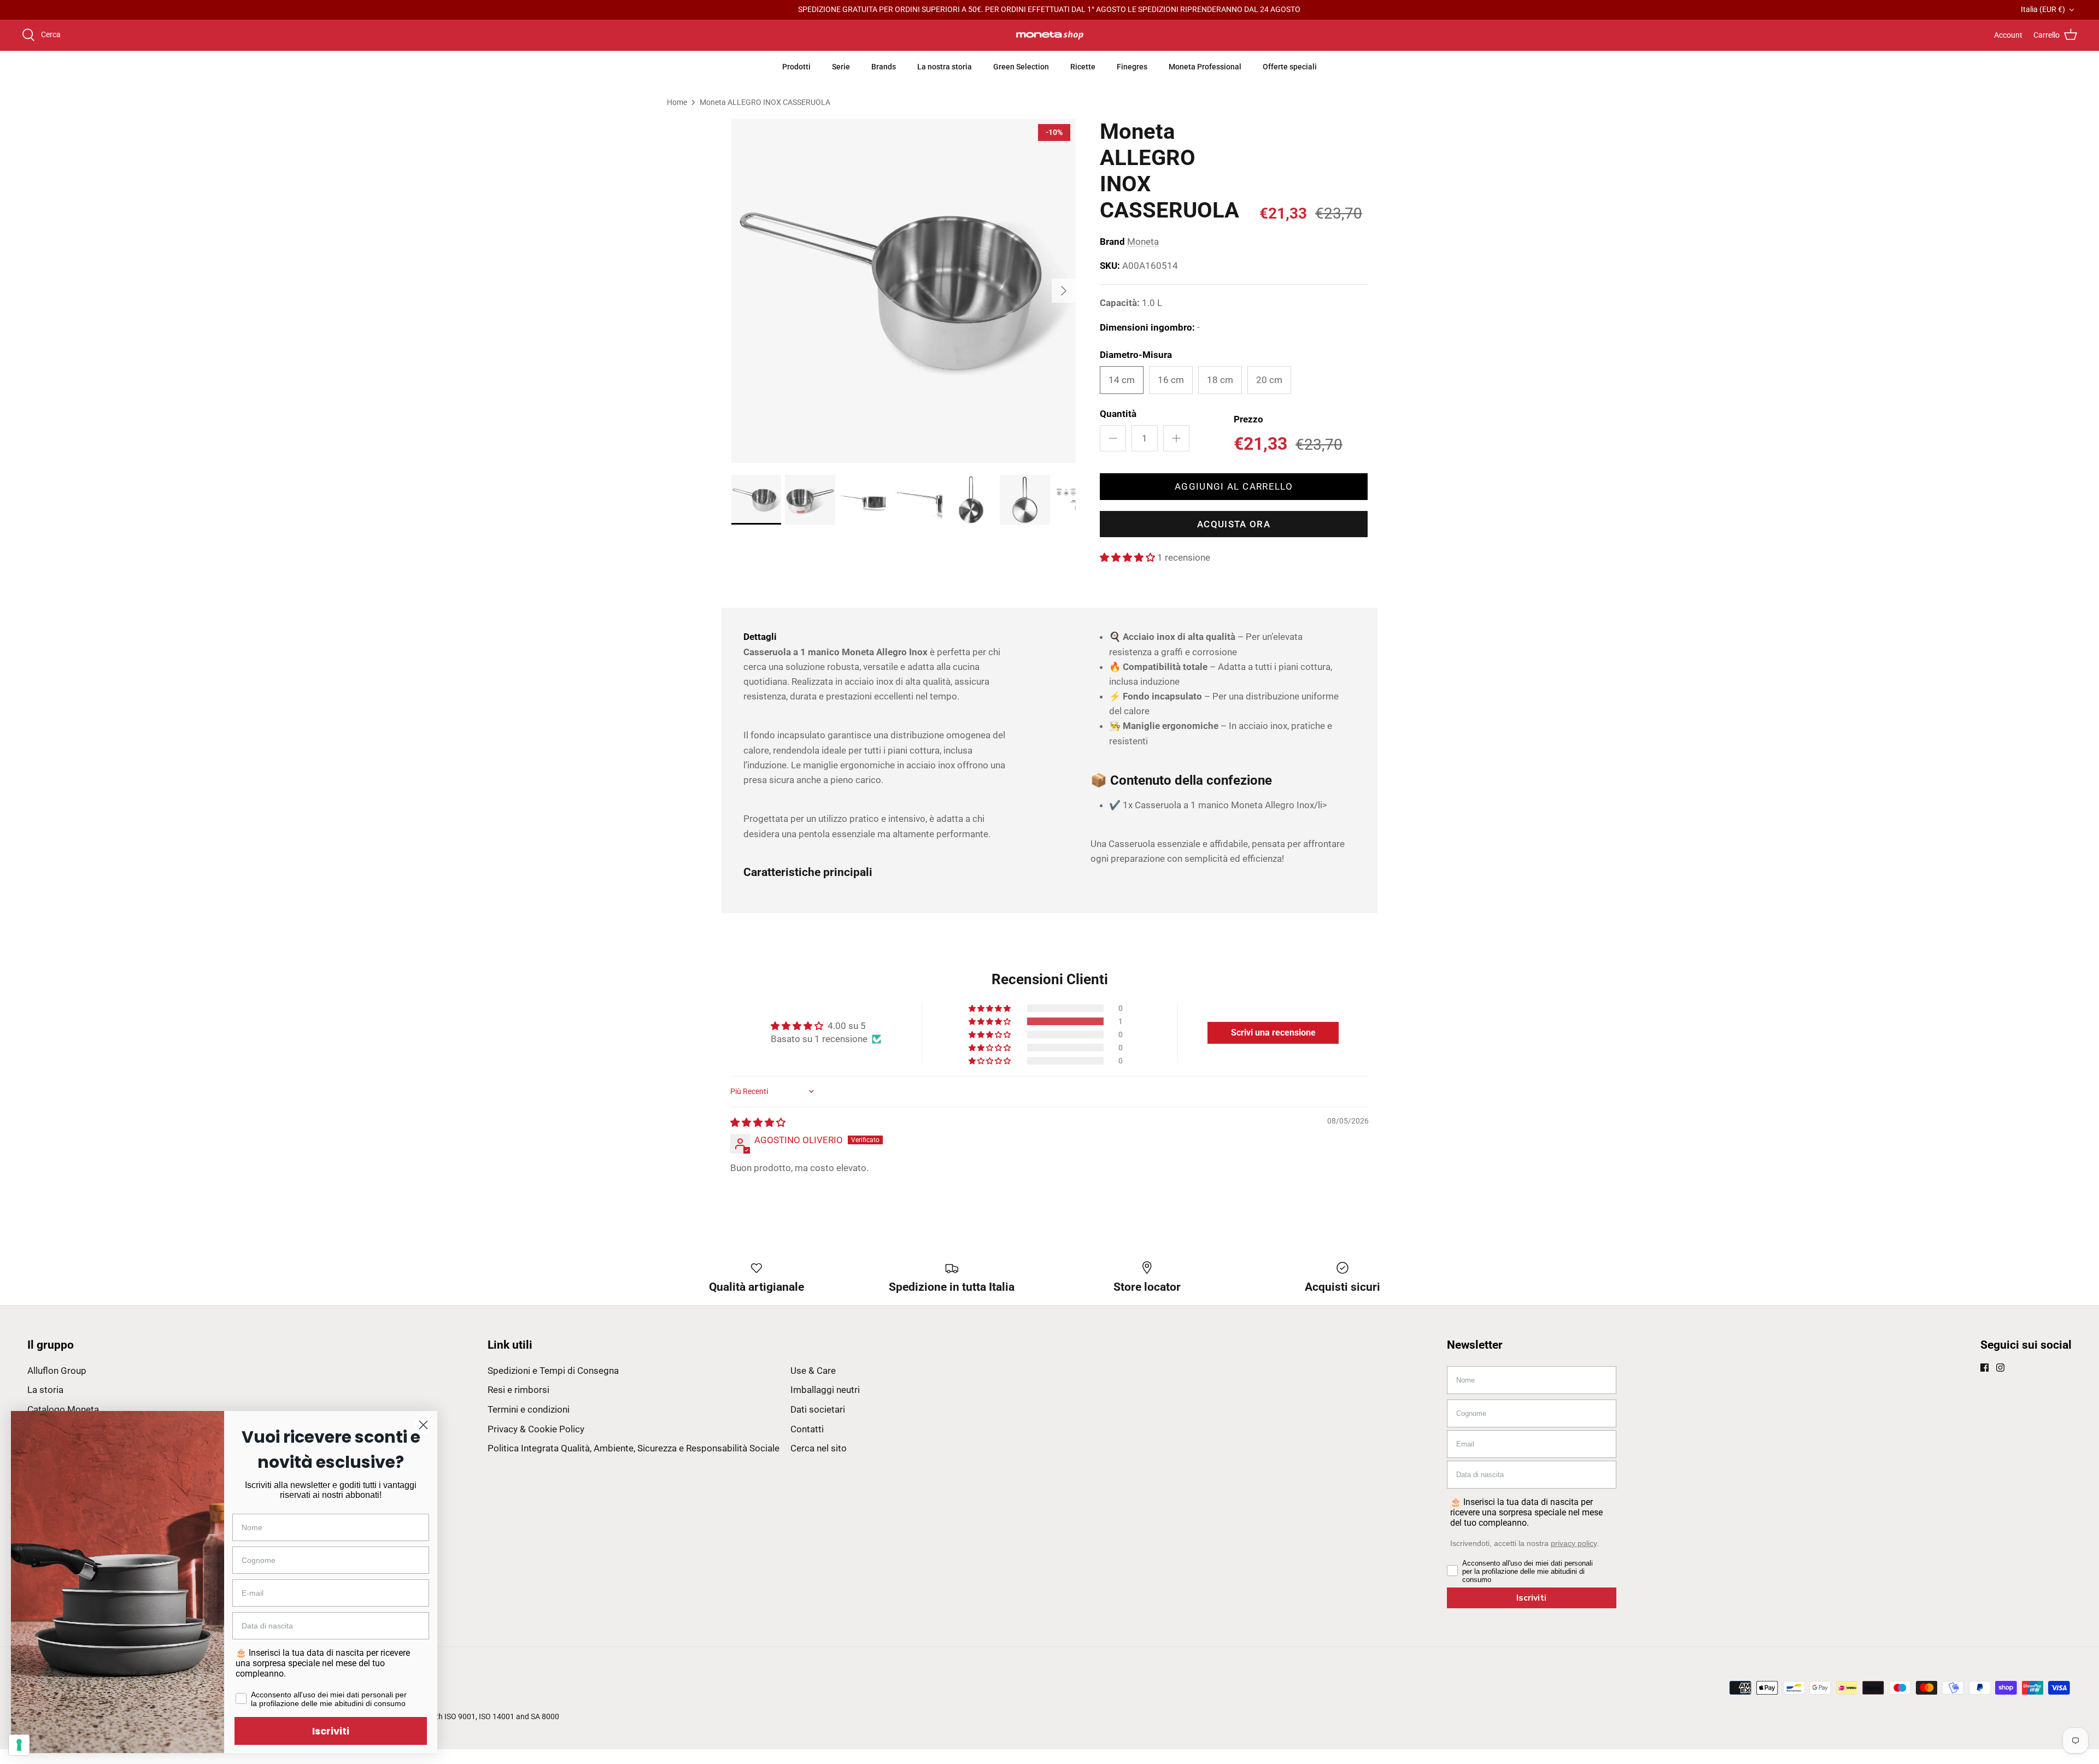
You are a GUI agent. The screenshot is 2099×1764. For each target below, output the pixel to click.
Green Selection (1021, 67)
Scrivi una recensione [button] (1273, 1033)
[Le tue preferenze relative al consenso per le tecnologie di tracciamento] (19, 1745)
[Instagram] (2000, 1368)
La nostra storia (945, 67)
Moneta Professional (1205, 67)
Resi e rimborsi (518, 1390)
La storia (45, 1390)
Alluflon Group (57, 1371)
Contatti (807, 1429)
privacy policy (1574, 1543)
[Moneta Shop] (1050, 36)
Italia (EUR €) (2043, 9)
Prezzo (1248, 419)
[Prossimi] (1064, 291)
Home (677, 102)
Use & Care (813, 1371)
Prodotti (796, 67)
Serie (841, 67)
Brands (884, 67)
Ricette (1083, 67)
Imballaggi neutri (825, 1390)
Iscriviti (1531, 1598)
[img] (758, 1122)
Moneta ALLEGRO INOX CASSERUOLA (765, 102)
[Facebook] (1984, 1368)
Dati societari (818, 1409)
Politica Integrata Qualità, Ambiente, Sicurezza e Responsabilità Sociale (634, 1448)
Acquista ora (1234, 524)
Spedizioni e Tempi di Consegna (553, 1371)
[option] (904, 291)
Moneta (1143, 242)
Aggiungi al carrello (1234, 486)
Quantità (1118, 414)
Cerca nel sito (819, 1448)
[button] (1128, 557)
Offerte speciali (1290, 67)
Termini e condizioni (529, 1409)
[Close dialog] (423, 1425)
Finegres (1132, 67)
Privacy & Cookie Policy (536, 1429)
